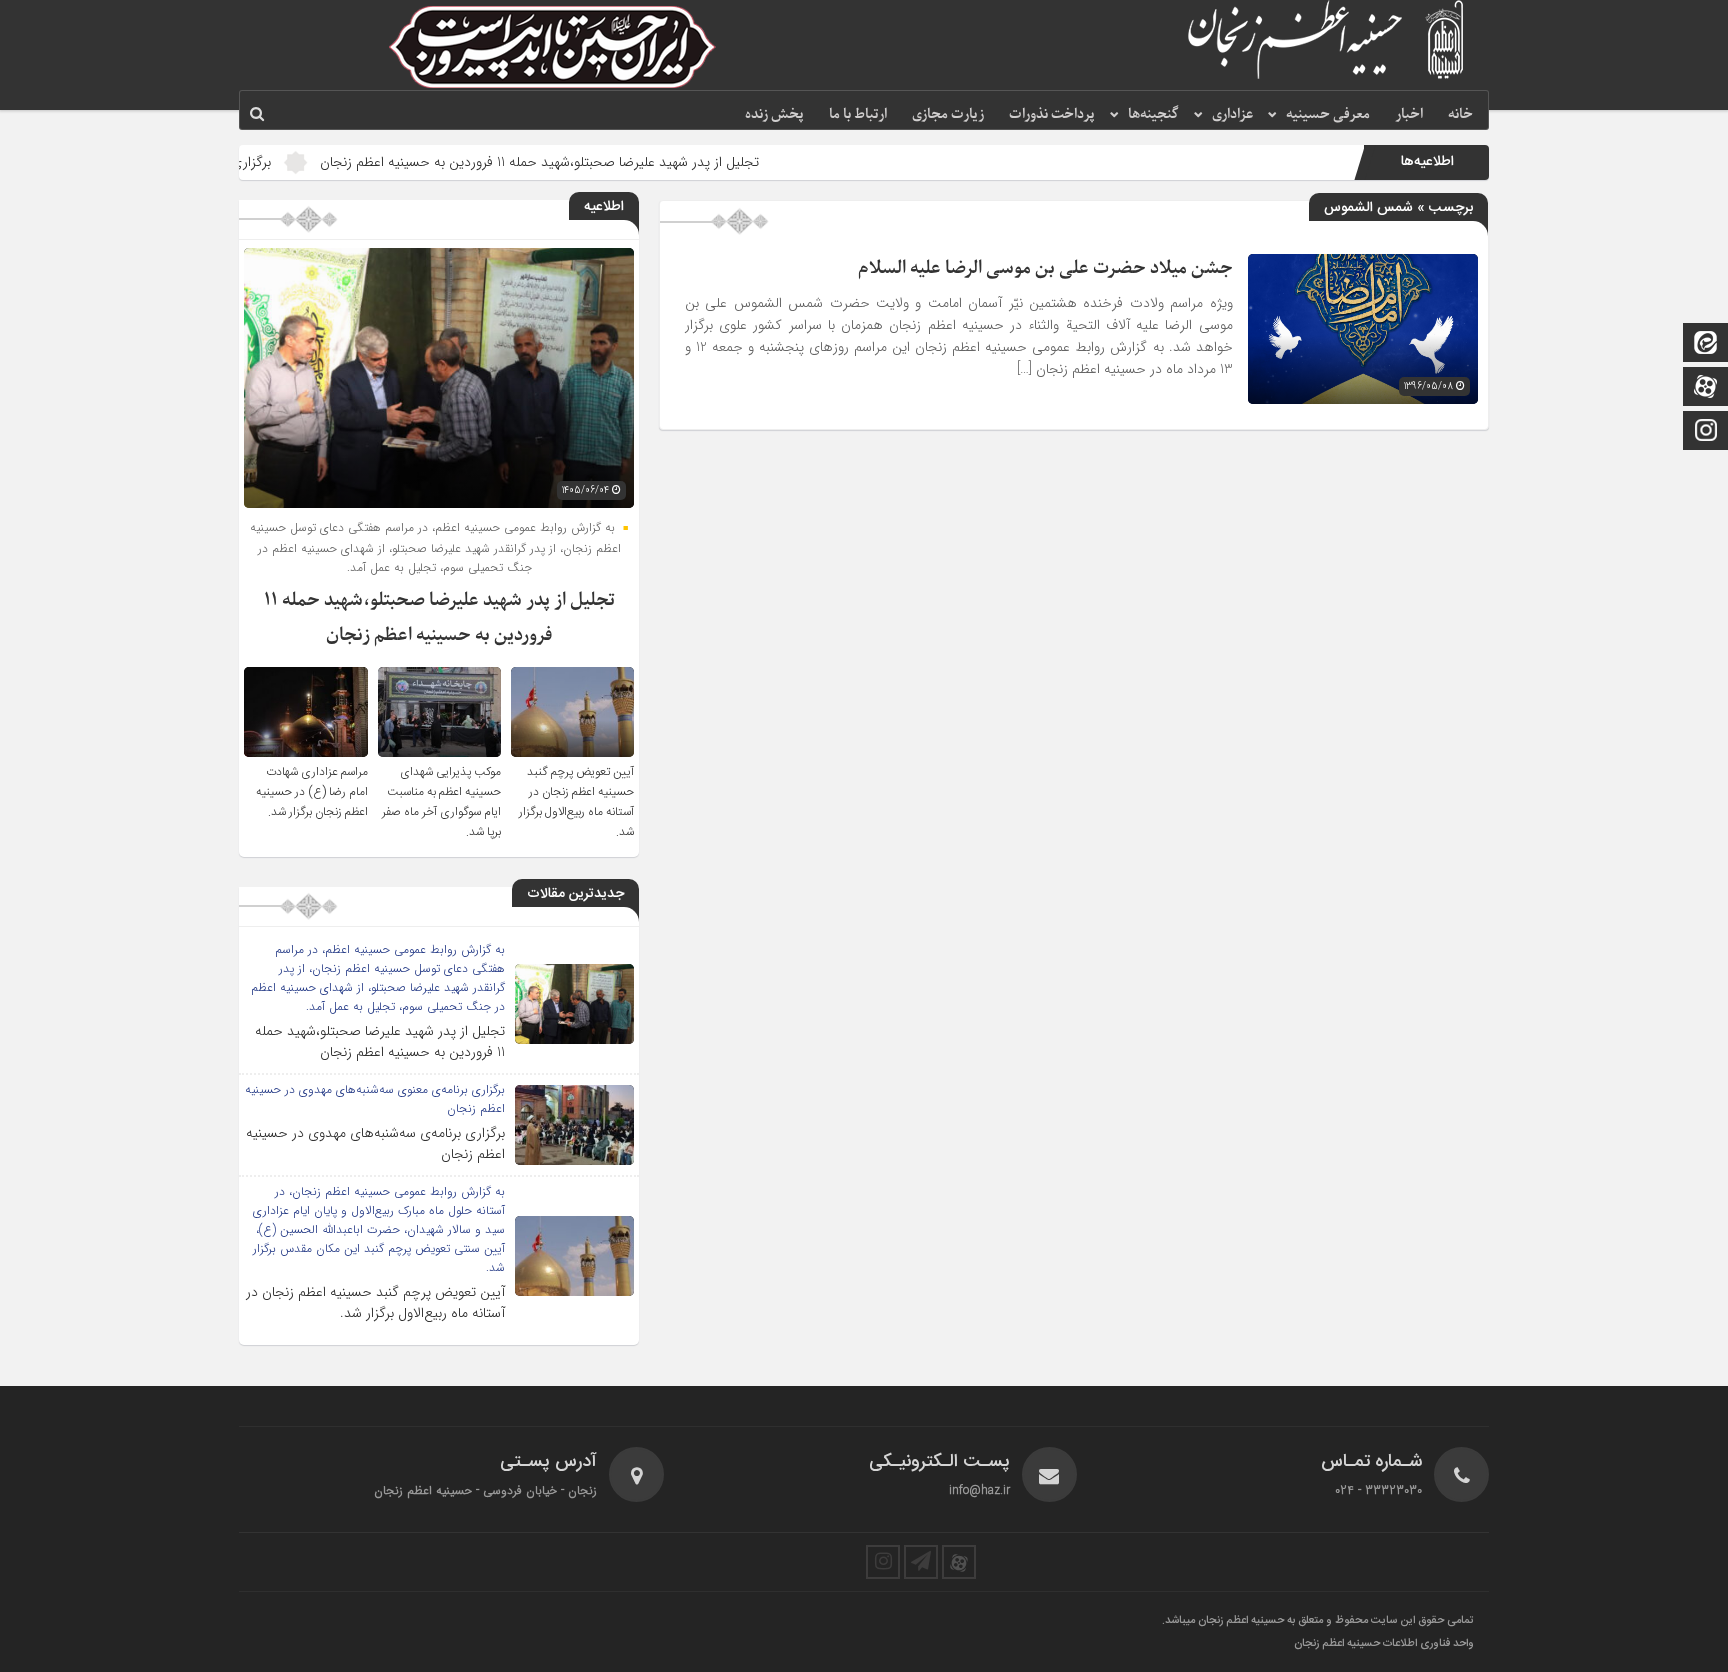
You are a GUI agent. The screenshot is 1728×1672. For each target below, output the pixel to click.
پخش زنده (774, 114)
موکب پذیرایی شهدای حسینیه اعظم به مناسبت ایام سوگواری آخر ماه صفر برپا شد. (441, 802)
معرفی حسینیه (1328, 114)
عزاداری (1232, 114)
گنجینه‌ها (1153, 114)
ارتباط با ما (858, 114)
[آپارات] (1706, 388)
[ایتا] (1706, 344)
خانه (1460, 114)
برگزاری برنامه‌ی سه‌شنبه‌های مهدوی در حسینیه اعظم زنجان (375, 1143)
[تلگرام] (921, 1562)
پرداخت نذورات (1052, 114)
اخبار (1409, 114)
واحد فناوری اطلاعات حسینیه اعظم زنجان (1384, 1644)
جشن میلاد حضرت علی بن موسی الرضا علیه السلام (1045, 268)
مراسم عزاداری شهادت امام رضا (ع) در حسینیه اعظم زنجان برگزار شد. (312, 792)
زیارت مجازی (948, 114)
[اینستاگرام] (1706, 432)
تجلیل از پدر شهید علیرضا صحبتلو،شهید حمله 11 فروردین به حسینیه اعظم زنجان (618, 162)
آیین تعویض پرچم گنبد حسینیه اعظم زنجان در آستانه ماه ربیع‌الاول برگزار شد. (576, 802)
